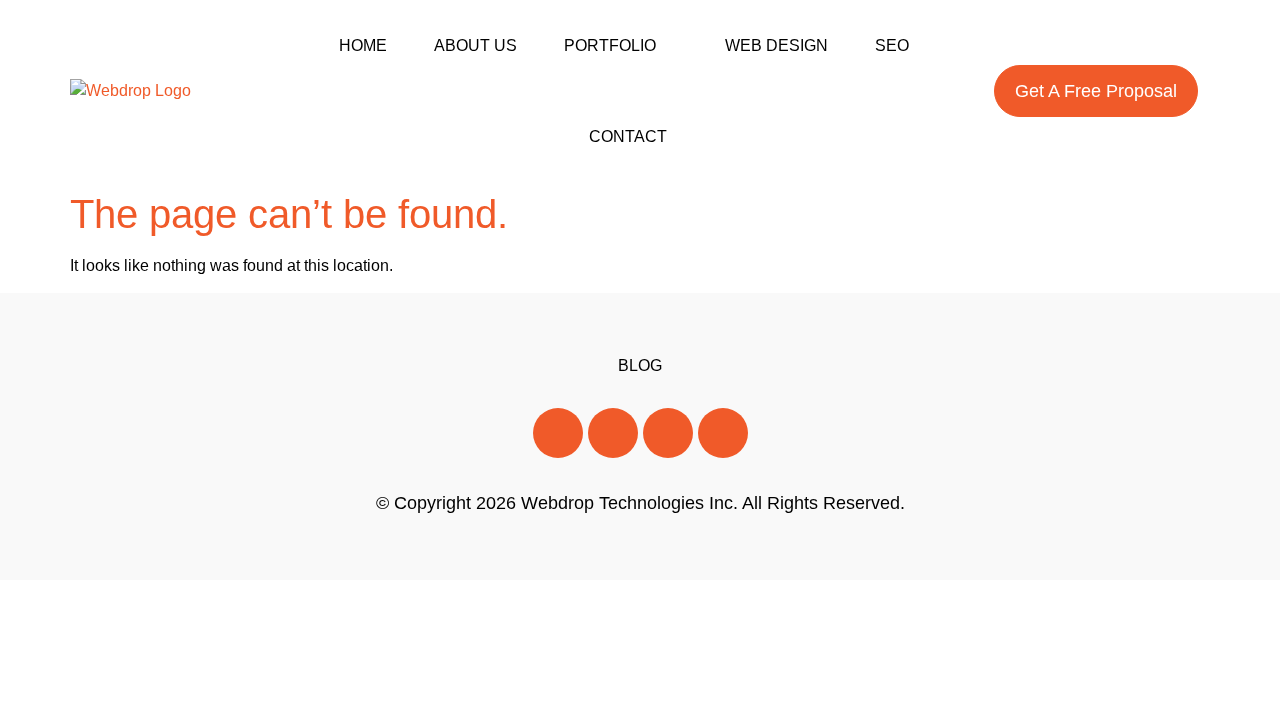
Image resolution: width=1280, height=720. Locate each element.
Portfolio (610, 45)
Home (363, 45)
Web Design (776, 45)
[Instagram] (668, 433)
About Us (475, 45)
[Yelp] (723, 433)
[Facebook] (558, 433)
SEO (892, 45)
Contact (628, 136)
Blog (640, 365)
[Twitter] (613, 433)
